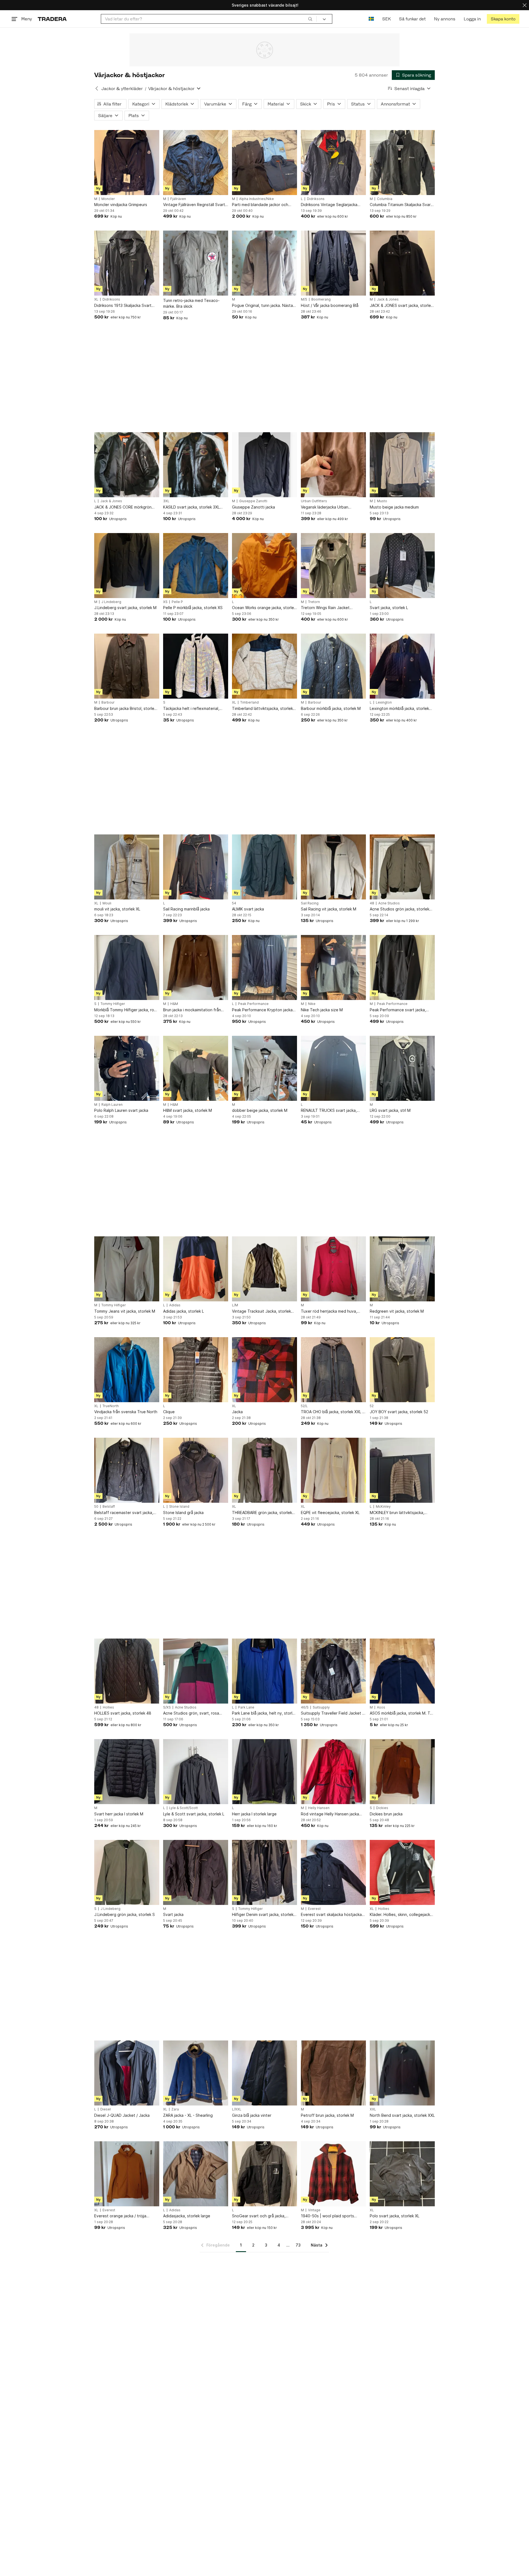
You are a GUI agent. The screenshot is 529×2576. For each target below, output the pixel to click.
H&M (174, 1004)
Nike (312, 1004)
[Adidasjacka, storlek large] (196, 2174)
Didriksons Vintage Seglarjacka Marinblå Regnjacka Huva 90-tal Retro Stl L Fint (330, 205)
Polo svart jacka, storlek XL (395, 2216)
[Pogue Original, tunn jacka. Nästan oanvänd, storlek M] (264, 263)
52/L (304, 1406)
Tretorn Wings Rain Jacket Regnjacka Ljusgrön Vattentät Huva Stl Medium (333, 608)
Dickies (382, 1808)
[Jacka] (264, 1370)
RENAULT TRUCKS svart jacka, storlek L (329, 1111)
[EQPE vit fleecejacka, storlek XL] (333, 1470)
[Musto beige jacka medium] (402, 465)
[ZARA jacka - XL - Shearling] (196, 2073)
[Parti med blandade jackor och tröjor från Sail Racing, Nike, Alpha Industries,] (264, 163)
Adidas (175, 1305)
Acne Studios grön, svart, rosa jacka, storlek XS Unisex (191, 1713)
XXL (373, 2109)
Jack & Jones (388, 299)
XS (165, 602)
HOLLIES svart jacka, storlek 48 (123, 1713)
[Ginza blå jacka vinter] (264, 2073)
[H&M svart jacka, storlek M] (196, 1068)
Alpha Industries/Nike (257, 199)
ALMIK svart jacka (248, 909)
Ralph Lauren (112, 1105)
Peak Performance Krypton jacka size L (262, 1010)
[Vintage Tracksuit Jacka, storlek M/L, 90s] (264, 1269)
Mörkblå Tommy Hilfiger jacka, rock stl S (126, 1010)
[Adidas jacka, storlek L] (196, 1269)
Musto (382, 501)
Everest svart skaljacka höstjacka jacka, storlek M (331, 1915)
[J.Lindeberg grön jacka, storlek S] (127, 1872)
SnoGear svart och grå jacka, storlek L (259, 2216)
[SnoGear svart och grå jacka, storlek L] (264, 2174)
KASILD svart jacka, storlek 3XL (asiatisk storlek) (191, 507)
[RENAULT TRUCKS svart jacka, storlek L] (333, 1068)
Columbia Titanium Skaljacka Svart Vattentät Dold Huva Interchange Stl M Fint (401, 205)
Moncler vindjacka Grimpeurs (121, 205)
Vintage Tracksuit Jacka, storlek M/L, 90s (261, 1311)
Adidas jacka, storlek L (183, 1311)
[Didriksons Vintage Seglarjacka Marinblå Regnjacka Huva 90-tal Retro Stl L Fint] (333, 163)
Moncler (108, 199)
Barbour (108, 702)
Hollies (108, 1707)
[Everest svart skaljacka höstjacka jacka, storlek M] (333, 1872)
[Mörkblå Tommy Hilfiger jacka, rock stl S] (127, 967)
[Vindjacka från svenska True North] (127, 1370)
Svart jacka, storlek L (389, 608)
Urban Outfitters (314, 501)
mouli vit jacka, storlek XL (117, 909)
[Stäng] (525, 5)
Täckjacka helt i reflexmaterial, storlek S (191, 709)
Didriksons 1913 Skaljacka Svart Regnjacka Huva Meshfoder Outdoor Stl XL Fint (123, 306)
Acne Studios (389, 903)
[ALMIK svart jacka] (264, 867)
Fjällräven (178, 199)
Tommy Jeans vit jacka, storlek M (125, 1311)
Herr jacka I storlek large (254, 1814)
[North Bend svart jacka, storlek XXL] (402, 2073)
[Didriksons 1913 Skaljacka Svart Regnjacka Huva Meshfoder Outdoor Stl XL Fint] (127, 263)
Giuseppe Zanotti (253, 501)
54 (234, 903)
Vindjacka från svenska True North (126, 1412)
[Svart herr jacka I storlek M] (127, 1772)
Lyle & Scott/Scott (183, 1808)
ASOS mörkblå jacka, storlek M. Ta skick (401, 1713)
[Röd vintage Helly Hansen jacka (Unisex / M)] (333, 1772)
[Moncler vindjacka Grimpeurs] (127, 163)
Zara (175, 2109)
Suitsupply (321, 1707)
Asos (381, 1707)
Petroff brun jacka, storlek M (327, 2115)
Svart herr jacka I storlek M (119, 1814)
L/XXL (237, 2109)
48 (372, 903)
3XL (166, 501)
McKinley (383, 1507)
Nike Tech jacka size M (322, 1010)
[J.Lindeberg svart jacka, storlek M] (127, 566)
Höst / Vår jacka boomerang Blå (330, 305)
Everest (314, 1909)
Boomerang (321, 299)
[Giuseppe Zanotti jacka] (264, 465)
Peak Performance (253, 1004)
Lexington (384, 702)
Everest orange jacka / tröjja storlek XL (120, 2216)
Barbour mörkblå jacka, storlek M (331, 708)
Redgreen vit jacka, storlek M (397, 1311)
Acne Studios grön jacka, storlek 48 (400, 909)
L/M (235, 1305)
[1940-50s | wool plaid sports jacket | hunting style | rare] (333, 2174)
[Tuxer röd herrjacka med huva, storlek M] (333, 1269)
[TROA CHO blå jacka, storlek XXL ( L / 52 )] (333, 1370)
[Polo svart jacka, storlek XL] (402, 2174)
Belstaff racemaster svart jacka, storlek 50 (124, 1513)
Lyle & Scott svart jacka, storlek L (194, 1814)
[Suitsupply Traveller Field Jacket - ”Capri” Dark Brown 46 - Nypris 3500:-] (333, 1671)
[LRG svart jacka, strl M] (402, 1068)
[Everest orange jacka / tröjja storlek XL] (127, 2174)
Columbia (385, 199)
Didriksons (316, 199)
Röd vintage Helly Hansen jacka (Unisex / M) (330, 1814)
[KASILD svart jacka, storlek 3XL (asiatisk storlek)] (196, 465)
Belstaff (109, 1507)
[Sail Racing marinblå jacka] (196, 867)
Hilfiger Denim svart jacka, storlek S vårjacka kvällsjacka (264, 1915)
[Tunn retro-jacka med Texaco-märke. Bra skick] (196, 263)
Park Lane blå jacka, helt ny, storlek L (264, 1713)
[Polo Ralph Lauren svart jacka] (127, 1068)
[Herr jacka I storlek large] (264, 1772)
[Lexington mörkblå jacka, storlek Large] (402, 666)
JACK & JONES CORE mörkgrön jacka (123, 507)
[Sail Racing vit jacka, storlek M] (333, 867)
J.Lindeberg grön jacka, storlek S (125, 1914)
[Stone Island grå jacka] (196, 1470)
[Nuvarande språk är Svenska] (371, 19)
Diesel (106, 2109)
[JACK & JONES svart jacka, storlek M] (402, 263)
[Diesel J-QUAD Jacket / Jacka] (127, 2073)
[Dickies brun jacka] (402, 1772)
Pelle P (177, 602)
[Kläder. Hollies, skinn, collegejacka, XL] (402, 1872)
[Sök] (310, 19)
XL (96, 299)
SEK (386, 19)
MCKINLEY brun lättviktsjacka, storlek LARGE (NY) (397, 1513)
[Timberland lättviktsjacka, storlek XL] (264, 666)
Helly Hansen (319, 1808)
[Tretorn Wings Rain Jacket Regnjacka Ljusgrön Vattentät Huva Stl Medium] (333, 566)
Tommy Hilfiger (113, 1004)
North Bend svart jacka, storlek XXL (402, 2115)
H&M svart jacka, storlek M (187, 1110)
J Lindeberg (111, 602)
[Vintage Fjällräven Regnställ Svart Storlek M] (196, 163)
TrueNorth (111, 1406)
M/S (304, 299)
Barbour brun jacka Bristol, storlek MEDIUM (125, 709)
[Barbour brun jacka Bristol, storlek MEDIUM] (127, 666)
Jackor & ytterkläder (122, 89)
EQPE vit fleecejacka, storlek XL (330, 1513)
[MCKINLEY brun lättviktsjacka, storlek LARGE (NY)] (402, 1470)
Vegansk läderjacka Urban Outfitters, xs (325, 507)
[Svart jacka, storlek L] (402, 566)
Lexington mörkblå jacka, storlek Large (399, 709)
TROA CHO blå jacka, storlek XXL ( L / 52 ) (332, 1412)
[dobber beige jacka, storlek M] (264, 1068)
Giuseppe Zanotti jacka (253, 507)
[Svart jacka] (196, 1872)
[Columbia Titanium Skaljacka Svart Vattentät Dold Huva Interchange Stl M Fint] (402, 163)
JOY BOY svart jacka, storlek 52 (399, 1412)
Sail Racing (310, 903)
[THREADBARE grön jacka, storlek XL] (264, 1470)
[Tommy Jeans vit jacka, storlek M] (127, 1269)
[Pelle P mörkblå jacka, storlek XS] (196, 566)
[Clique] (196, 1370)
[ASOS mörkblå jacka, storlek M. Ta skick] (402, 1671)
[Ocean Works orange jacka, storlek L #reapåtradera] (264, 566)
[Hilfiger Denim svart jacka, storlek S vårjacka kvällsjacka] (264, 1872)
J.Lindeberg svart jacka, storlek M (125, 608)
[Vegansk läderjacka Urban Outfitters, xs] (333, 465)
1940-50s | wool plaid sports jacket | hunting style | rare (327, 2216)
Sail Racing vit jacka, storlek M (329, 909)
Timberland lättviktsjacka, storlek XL (262, 709)
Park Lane (246, 1707)
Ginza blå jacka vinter (252, 2115)
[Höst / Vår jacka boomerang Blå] (333, 263)
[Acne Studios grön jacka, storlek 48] (402, 867)
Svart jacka (173, 1914)
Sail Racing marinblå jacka (186, 909)
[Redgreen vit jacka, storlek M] (402, 1269)
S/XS (167, 1707)
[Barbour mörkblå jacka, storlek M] (333, 666)
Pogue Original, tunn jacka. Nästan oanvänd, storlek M (264, 306)
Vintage (314, 2210)
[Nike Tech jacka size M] (333, 967)
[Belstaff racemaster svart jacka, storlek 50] (127, 1470)
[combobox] (209, 19)
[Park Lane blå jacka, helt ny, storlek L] (264, 1671)
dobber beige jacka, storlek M (260, 1110)
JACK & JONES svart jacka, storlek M (401, 306)
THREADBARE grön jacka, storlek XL (262, 1513)
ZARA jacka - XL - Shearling (188, 2115)
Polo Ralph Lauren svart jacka (121, 1110)
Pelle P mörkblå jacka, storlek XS (193, 608)
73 (298, 2245)
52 (372, 1406)
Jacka (237, 1412)
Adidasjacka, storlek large (187, 2216)
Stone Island (179, 1507)
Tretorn (314, 602)
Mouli (107, 903)
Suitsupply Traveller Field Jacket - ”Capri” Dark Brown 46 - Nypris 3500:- (332, 1713)
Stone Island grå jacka (183, 1513)
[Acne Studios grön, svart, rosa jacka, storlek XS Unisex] (196, 1671)
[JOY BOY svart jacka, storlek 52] (402, 1370)
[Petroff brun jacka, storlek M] (333, 2073)
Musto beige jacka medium (394, 507)
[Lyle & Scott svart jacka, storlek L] (196, 1772)
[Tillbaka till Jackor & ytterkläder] (97, 88)
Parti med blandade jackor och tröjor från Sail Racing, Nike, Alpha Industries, (263, 205)
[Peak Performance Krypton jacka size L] (264, 967)
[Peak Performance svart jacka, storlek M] (402, 967)
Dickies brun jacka (386, 1814)
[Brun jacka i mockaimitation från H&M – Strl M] (196, 967)
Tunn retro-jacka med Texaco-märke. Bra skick (191, 303)
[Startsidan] (52, 19)
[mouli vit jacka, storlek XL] (127, 867)
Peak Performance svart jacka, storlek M (398, 1010)
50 (96, 1507)
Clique (169, 1412)
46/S (305, 1707)
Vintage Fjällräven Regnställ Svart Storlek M (194, 205)
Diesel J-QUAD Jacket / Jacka (122, 2115)
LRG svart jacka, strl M (390, 1110)
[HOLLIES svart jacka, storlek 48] (127, 1671)
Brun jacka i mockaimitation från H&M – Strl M (192, 1010)
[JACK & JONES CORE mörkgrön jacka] (127, 465)
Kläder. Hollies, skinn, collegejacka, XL (402, 1915)
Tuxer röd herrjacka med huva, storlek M (329, 1311)
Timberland (249, 702)
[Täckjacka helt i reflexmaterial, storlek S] (196, 666)
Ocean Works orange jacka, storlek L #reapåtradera (264, 608)
